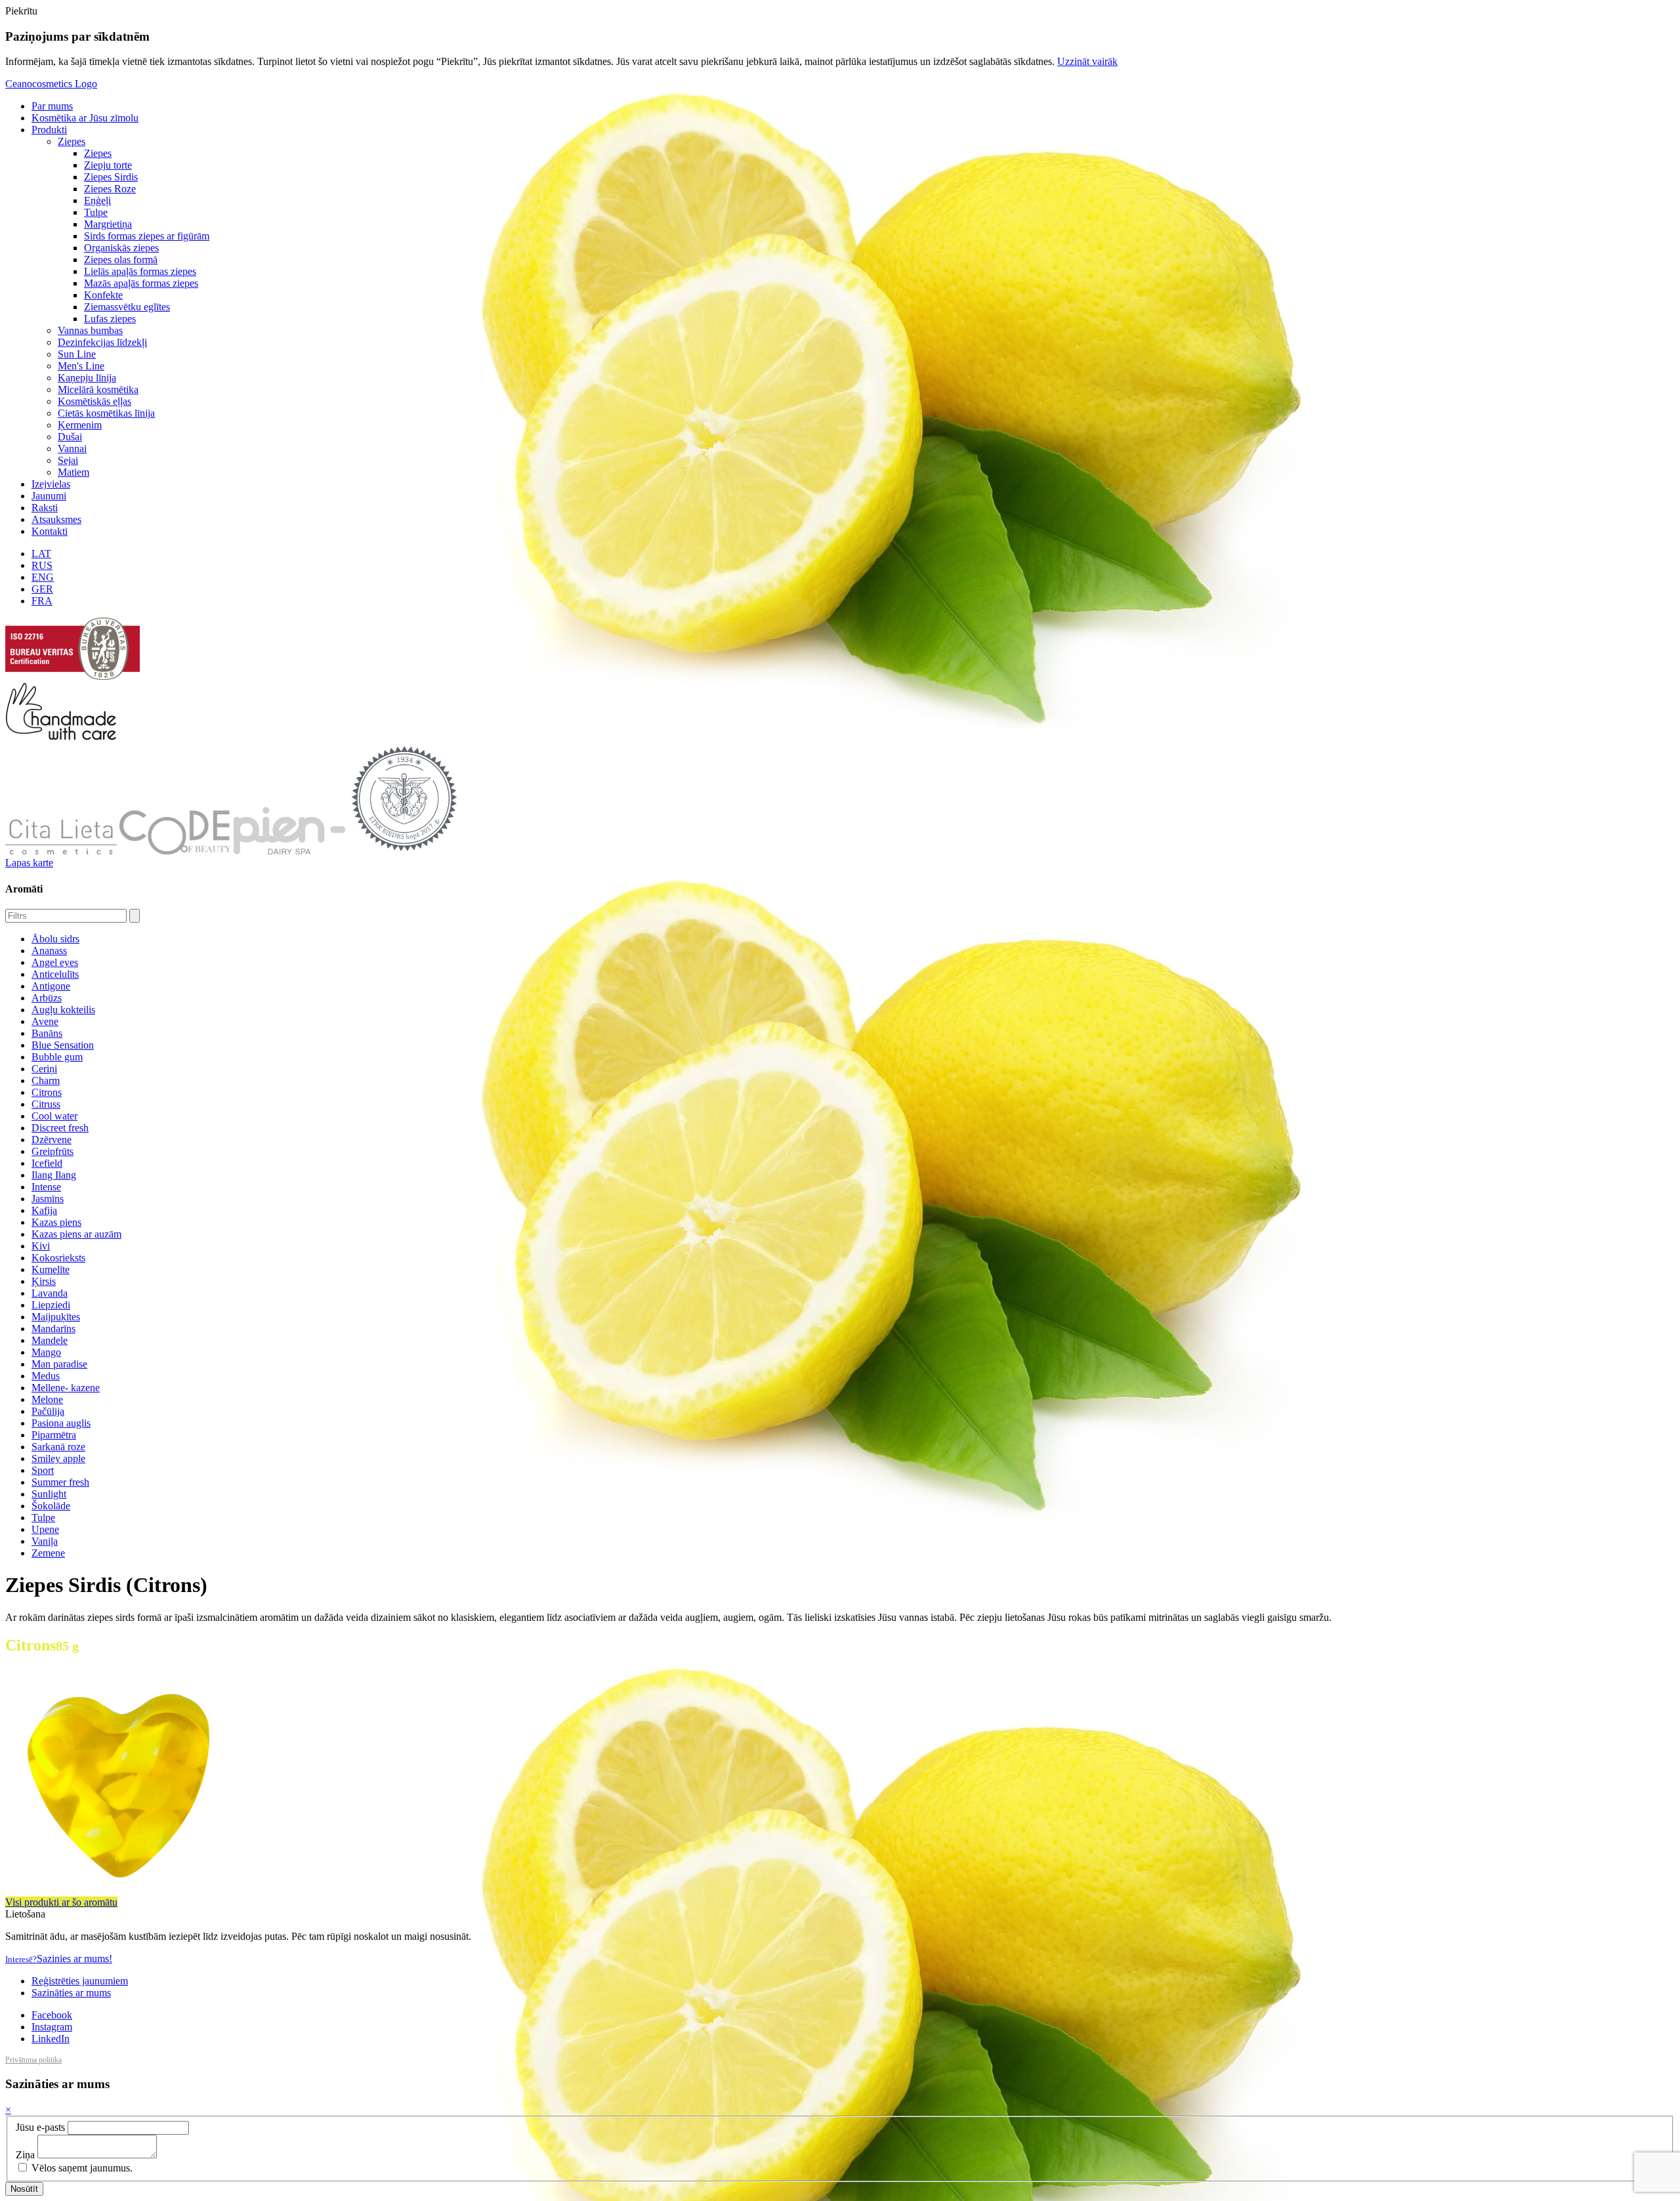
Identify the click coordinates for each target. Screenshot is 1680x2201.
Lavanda (50, 1293)
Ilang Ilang (54, 1175)
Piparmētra (54, 1435)
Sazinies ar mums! (59, 1959)
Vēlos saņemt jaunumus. (81, 2168)
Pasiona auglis (61, 1423)
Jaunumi (49, 496)
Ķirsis (44, 1281)
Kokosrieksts (58, 1258)
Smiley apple (58, 1458)
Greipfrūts (52, 1151)
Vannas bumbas (90, 330)
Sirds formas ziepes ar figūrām (147, 236)
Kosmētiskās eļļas (94, 401)
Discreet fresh (60, 1128)
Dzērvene (52, 1140)
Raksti (45, 508)
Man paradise (59, 1364)
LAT (41, 554)
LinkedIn (51, 2039)
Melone (47, 1399)
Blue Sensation (63, 1045)
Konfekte (103, 295)
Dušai (70, 437)
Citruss (46, 1104)
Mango (46, 1352)
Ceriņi (44, 1069)
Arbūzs (47, 998)
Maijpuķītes (56, 1317)
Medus (46, 1376)
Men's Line (81, 366)
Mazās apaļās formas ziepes (141, 283)
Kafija (44, 1210)
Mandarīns (53, 1329)
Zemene (48, 1553)
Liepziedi (51, 1305)
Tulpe (96, 212)
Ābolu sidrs (55, 939)
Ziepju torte (108, 165)
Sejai (68, 460)
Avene (45, 1021)
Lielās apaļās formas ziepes (140, 271)
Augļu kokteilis (63, 1010)
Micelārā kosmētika (98, 389)
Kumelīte (51, 1269)
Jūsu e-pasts (40, 2127)
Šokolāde (51, 1506)
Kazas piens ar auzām (76, 1234)
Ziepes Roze (110, 189)
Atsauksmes (56, 519)
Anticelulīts (55, 974)
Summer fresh (60, 1482)
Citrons (47, 1092)
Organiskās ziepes (121, 248)
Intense (46, 1187)
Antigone (51, 986)
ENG (43, 577)
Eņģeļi (97, 200)
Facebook (52, 2015)
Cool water (54, 1116)
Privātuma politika (33, 2060)
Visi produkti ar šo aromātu (61, 1902)
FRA (42, 601)
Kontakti (50, 531)
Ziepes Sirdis (111, 177)
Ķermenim (80, 425)
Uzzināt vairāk (1087, 61)
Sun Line (77, 354)
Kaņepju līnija (87, 378)
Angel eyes (55, 962)
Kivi (41, 1246)
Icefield (47, 1163)
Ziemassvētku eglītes (127, 307)
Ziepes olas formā (121, 260)
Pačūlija (48, 1411)
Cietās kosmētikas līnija (106, 413)
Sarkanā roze (58, 1447)
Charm (46, 1080)
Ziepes (72, 141)
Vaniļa (45, 1541)
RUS (42, 565)
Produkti (49, 130)
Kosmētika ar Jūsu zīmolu (85, 118)
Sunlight (49, 1494)
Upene (45, 1529)
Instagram (52, 2027)
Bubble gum (57, 1057)
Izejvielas (51, 484)
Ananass (49, 951)
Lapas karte (29, 863)
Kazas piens (56, 1222)
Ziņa (25, 2155)
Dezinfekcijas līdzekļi (102, 342)
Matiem (73, 472)
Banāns (47, 1033)
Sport (43, 1470)
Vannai (72, 449)
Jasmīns (48, 1199)
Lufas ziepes (110, 319)
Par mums (52, 106)
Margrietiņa (108, 224)
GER (42, 589)
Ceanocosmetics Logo (51, 84)
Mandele (50, 1340)
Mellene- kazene (66, 1388)
